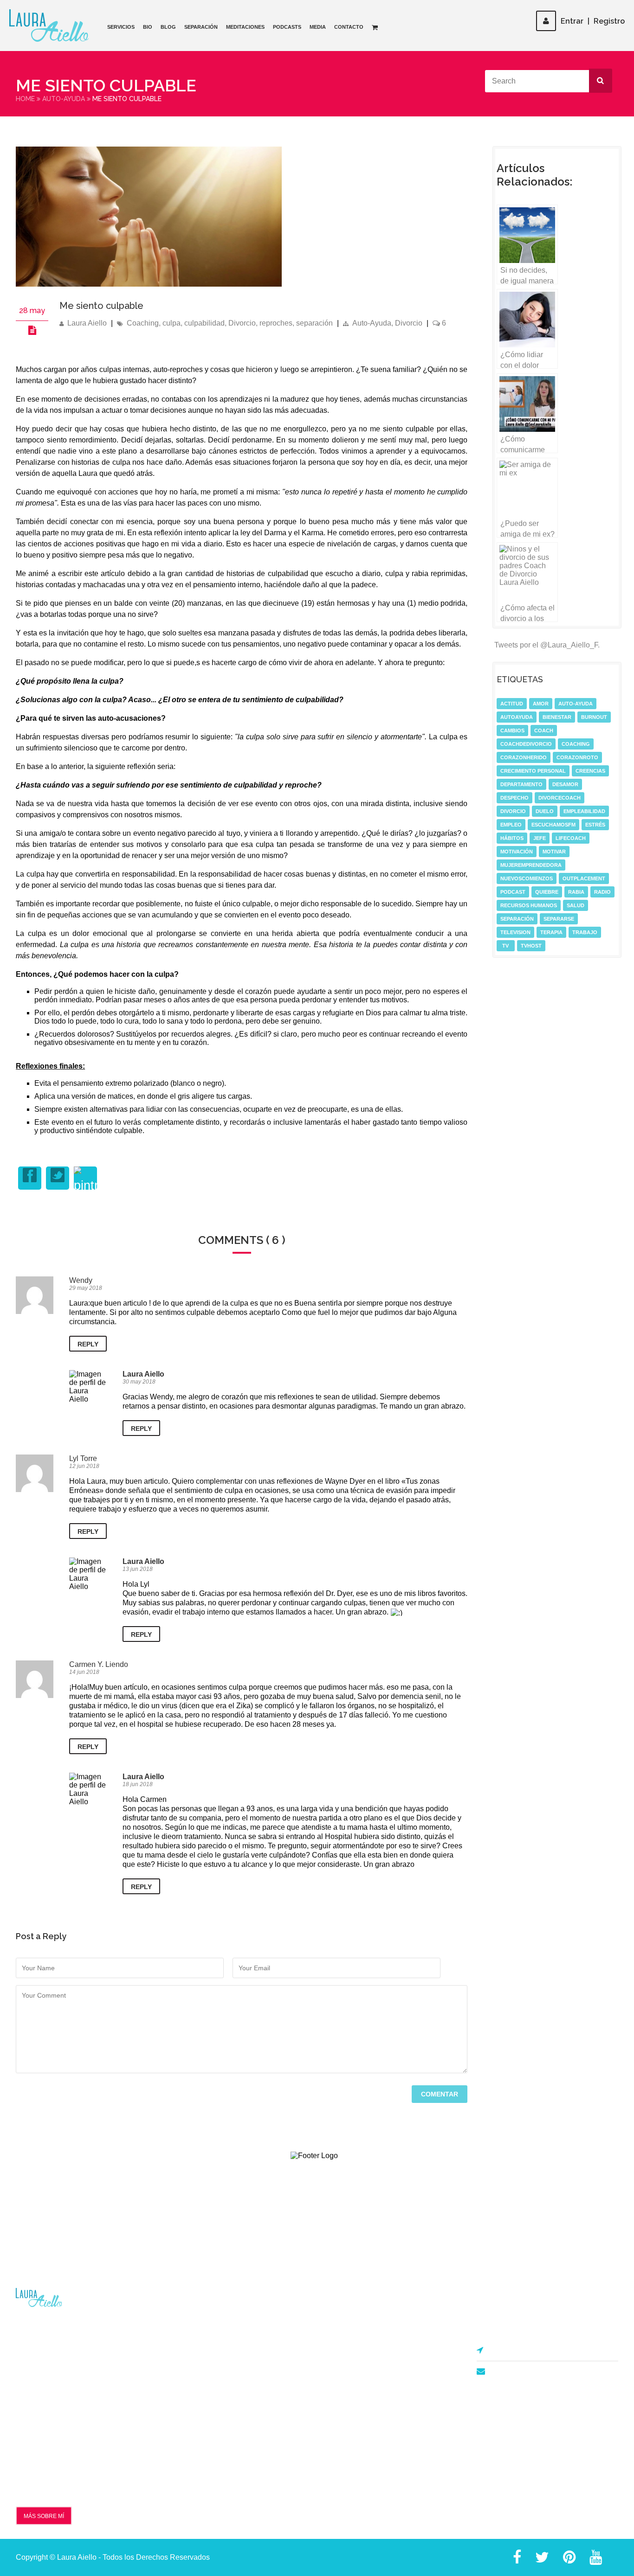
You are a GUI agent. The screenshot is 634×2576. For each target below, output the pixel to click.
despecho (514, 798)
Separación (201, 27)
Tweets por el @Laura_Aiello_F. (547, 645)
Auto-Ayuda (64, 99)
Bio (148, 27)
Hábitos (512, 838)
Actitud (512, 704)
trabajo (585, 932)
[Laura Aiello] (49, 26)
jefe (540, 838)
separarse (559, 919)
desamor (565, 784)
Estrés (595, 825)
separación (314, 323)
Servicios (121, 27)
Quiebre (547, 892)
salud (576, 905)
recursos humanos (529, 905)
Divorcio (242, 323)
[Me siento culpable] (149, 284)
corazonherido (524, 757)
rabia (576, 892)
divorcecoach (560, 798)
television (515, 932)
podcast (513, 892)
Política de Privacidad (212, 2367)
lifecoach (571, 838)
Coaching (143, 323)
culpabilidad (204, 323)
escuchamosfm (553, 825)
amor (541, 704)
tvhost (531, 946)
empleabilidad (584, 811)
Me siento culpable (101, 306)
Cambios (512, 731)
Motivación (517, 852)
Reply (88, 1344)
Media (318, 27)
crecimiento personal (533, 771)
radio (602, 892)
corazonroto (577, 757)
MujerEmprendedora (531, 865)
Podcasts (287, 27)
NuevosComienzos (527, 878)
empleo (511, 825)
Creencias (590, 771)
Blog (168, 27)
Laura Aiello (87, 323)
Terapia (551, 932)
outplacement (584, 878)
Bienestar (557, 717)
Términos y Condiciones (217, 2352)
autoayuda (517, 717)
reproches (276, 323)
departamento (521, 784)
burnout (594, 717)
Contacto (349, 27)
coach (544, 731)
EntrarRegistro (593, 21)
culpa (171, 323)
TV (505, 946)
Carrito (341, 2470)
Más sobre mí (44, 2516)
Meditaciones (245, 27)
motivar (554, 852)
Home (25, 99)
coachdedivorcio (526, 744)
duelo (545, 811)
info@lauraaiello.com (527, 2372)
